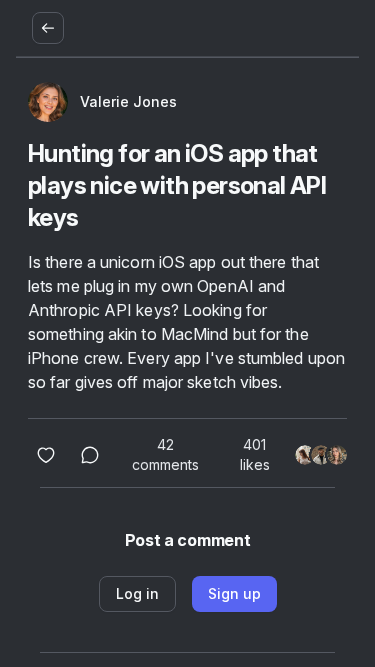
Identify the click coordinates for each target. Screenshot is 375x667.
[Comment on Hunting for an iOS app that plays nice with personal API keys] (90, 455)
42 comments (165, 454)
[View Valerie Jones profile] (48, 102)
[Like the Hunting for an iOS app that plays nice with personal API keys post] (46, 455)
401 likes (255, 454)
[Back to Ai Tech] (48, 28)
